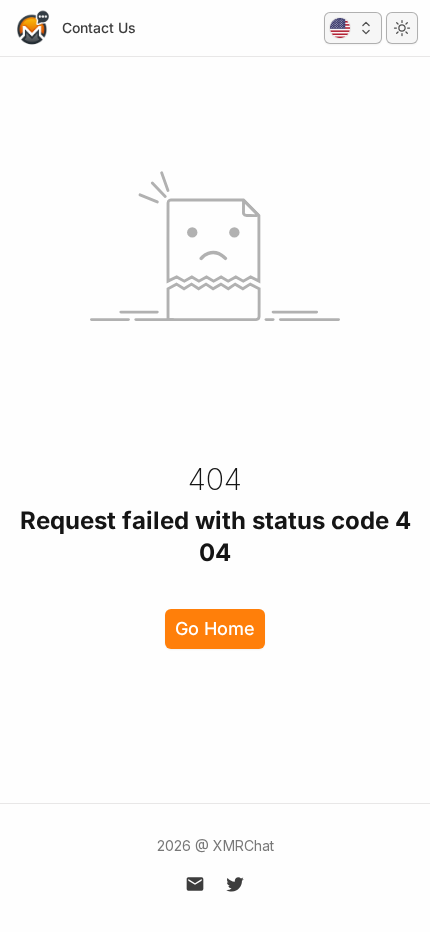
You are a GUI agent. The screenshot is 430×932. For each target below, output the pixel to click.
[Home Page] (32, 28)
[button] (353, 28)
